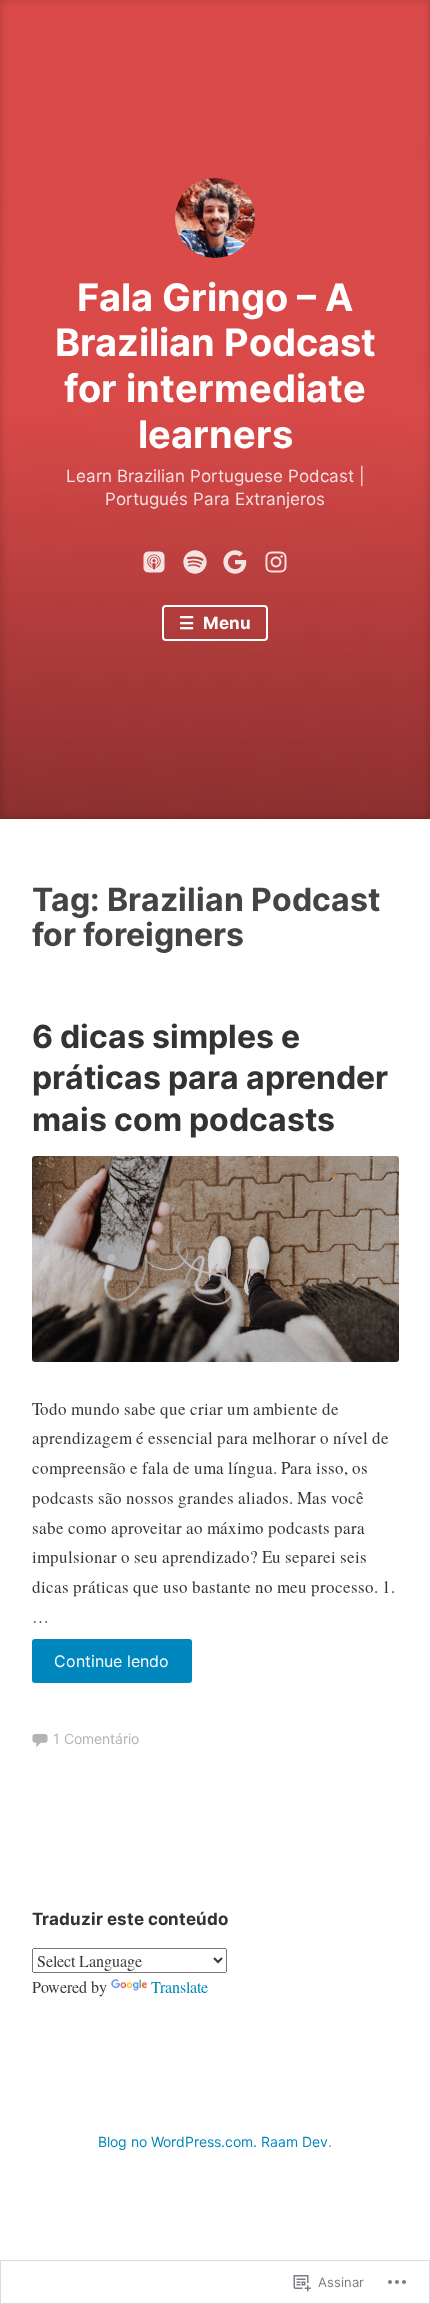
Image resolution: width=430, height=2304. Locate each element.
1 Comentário (96, 1738)
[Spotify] (195, 558)
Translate (179, 1986)
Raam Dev (294, 2141)
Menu (225, 623)
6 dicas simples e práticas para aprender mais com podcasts (210, 1078)
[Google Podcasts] (235, 558)
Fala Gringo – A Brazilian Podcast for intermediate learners (215, 365)
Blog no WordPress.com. (177, 2141)
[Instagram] (276, 558)
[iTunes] (154, 558)
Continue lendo (101, 1666)
